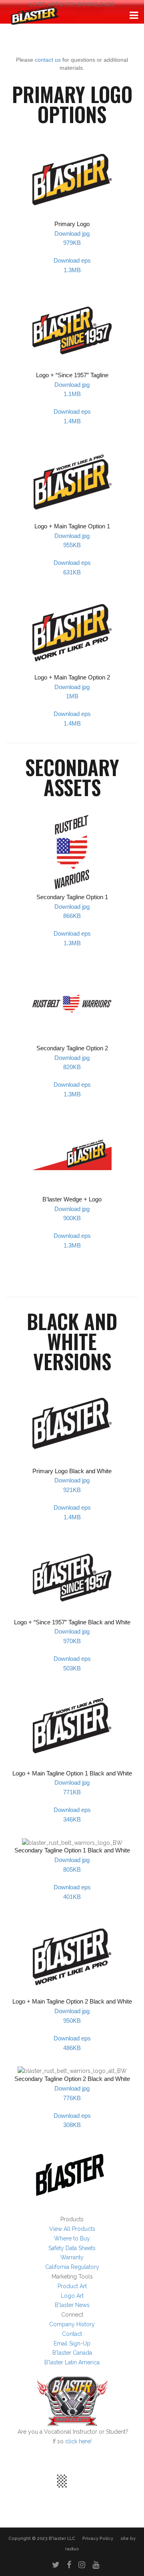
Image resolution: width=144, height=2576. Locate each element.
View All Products (72, 2229)
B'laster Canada (72, 2353)
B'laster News (72, 2305)
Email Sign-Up (72, 2343)
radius (72, 2549)
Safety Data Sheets (72, 2248)
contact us (48, 60)
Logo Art (72, 2296)
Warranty (72, 2257)
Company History (72, 2324)
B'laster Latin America (72, 2362)
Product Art (72, 2286)
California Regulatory (72, 2267)
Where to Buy (72, 2238)
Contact (72, 2334)
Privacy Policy (98, 2539)
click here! (78, 2441)
